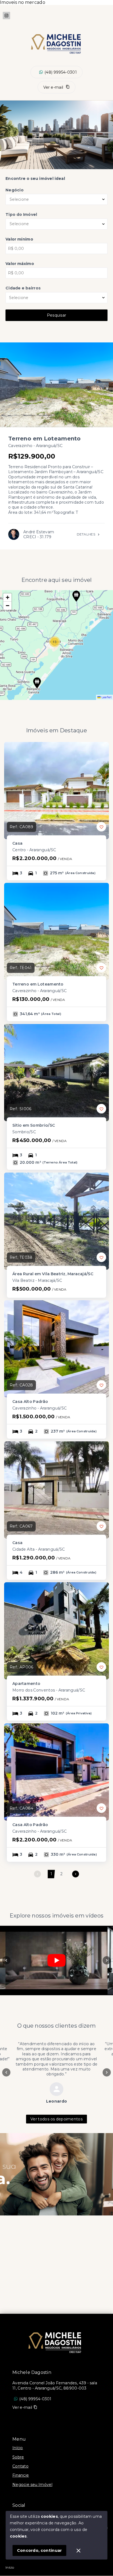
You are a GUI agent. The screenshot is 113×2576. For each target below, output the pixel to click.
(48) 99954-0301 (61, 72)
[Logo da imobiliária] (56, 2341)
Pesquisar (57, 315)
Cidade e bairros (23, 288)
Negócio (15, 190)
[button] (76, 596)
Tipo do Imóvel (21, 214)
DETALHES (86, 534)
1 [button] (51, 1874)
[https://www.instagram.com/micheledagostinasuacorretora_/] (6, 16)
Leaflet (106, 697)
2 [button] (61, 1874)
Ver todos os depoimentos (56, 2119)
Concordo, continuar (39, 2550)
